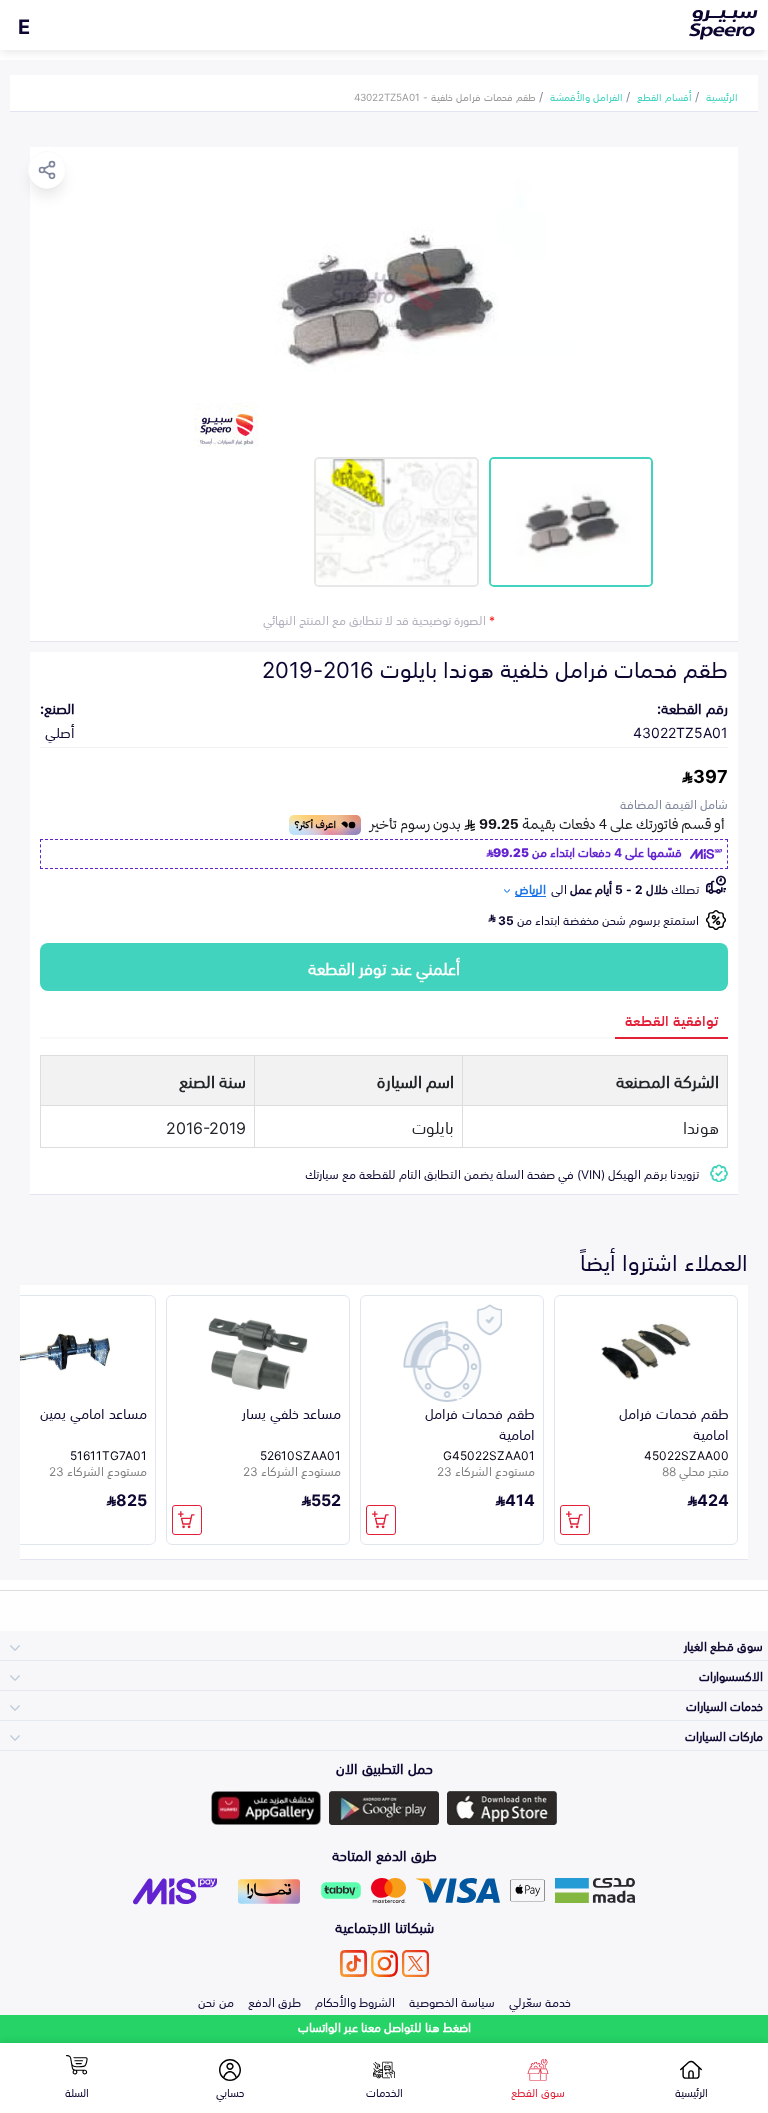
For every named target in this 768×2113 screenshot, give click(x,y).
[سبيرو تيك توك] (353, 1963)
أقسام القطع (664, 96)
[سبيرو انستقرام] (384, 1963)
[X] (415, 1963)
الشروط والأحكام (355, 2001)
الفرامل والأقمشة (586, 96)
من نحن (216, 2001)
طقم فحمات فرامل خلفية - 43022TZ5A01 (445, 96)
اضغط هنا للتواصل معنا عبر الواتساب (384, 2026)
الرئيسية (722, 96)
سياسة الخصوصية (452, 2001)
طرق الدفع (274, 2001)
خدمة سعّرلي (540, 2001)
